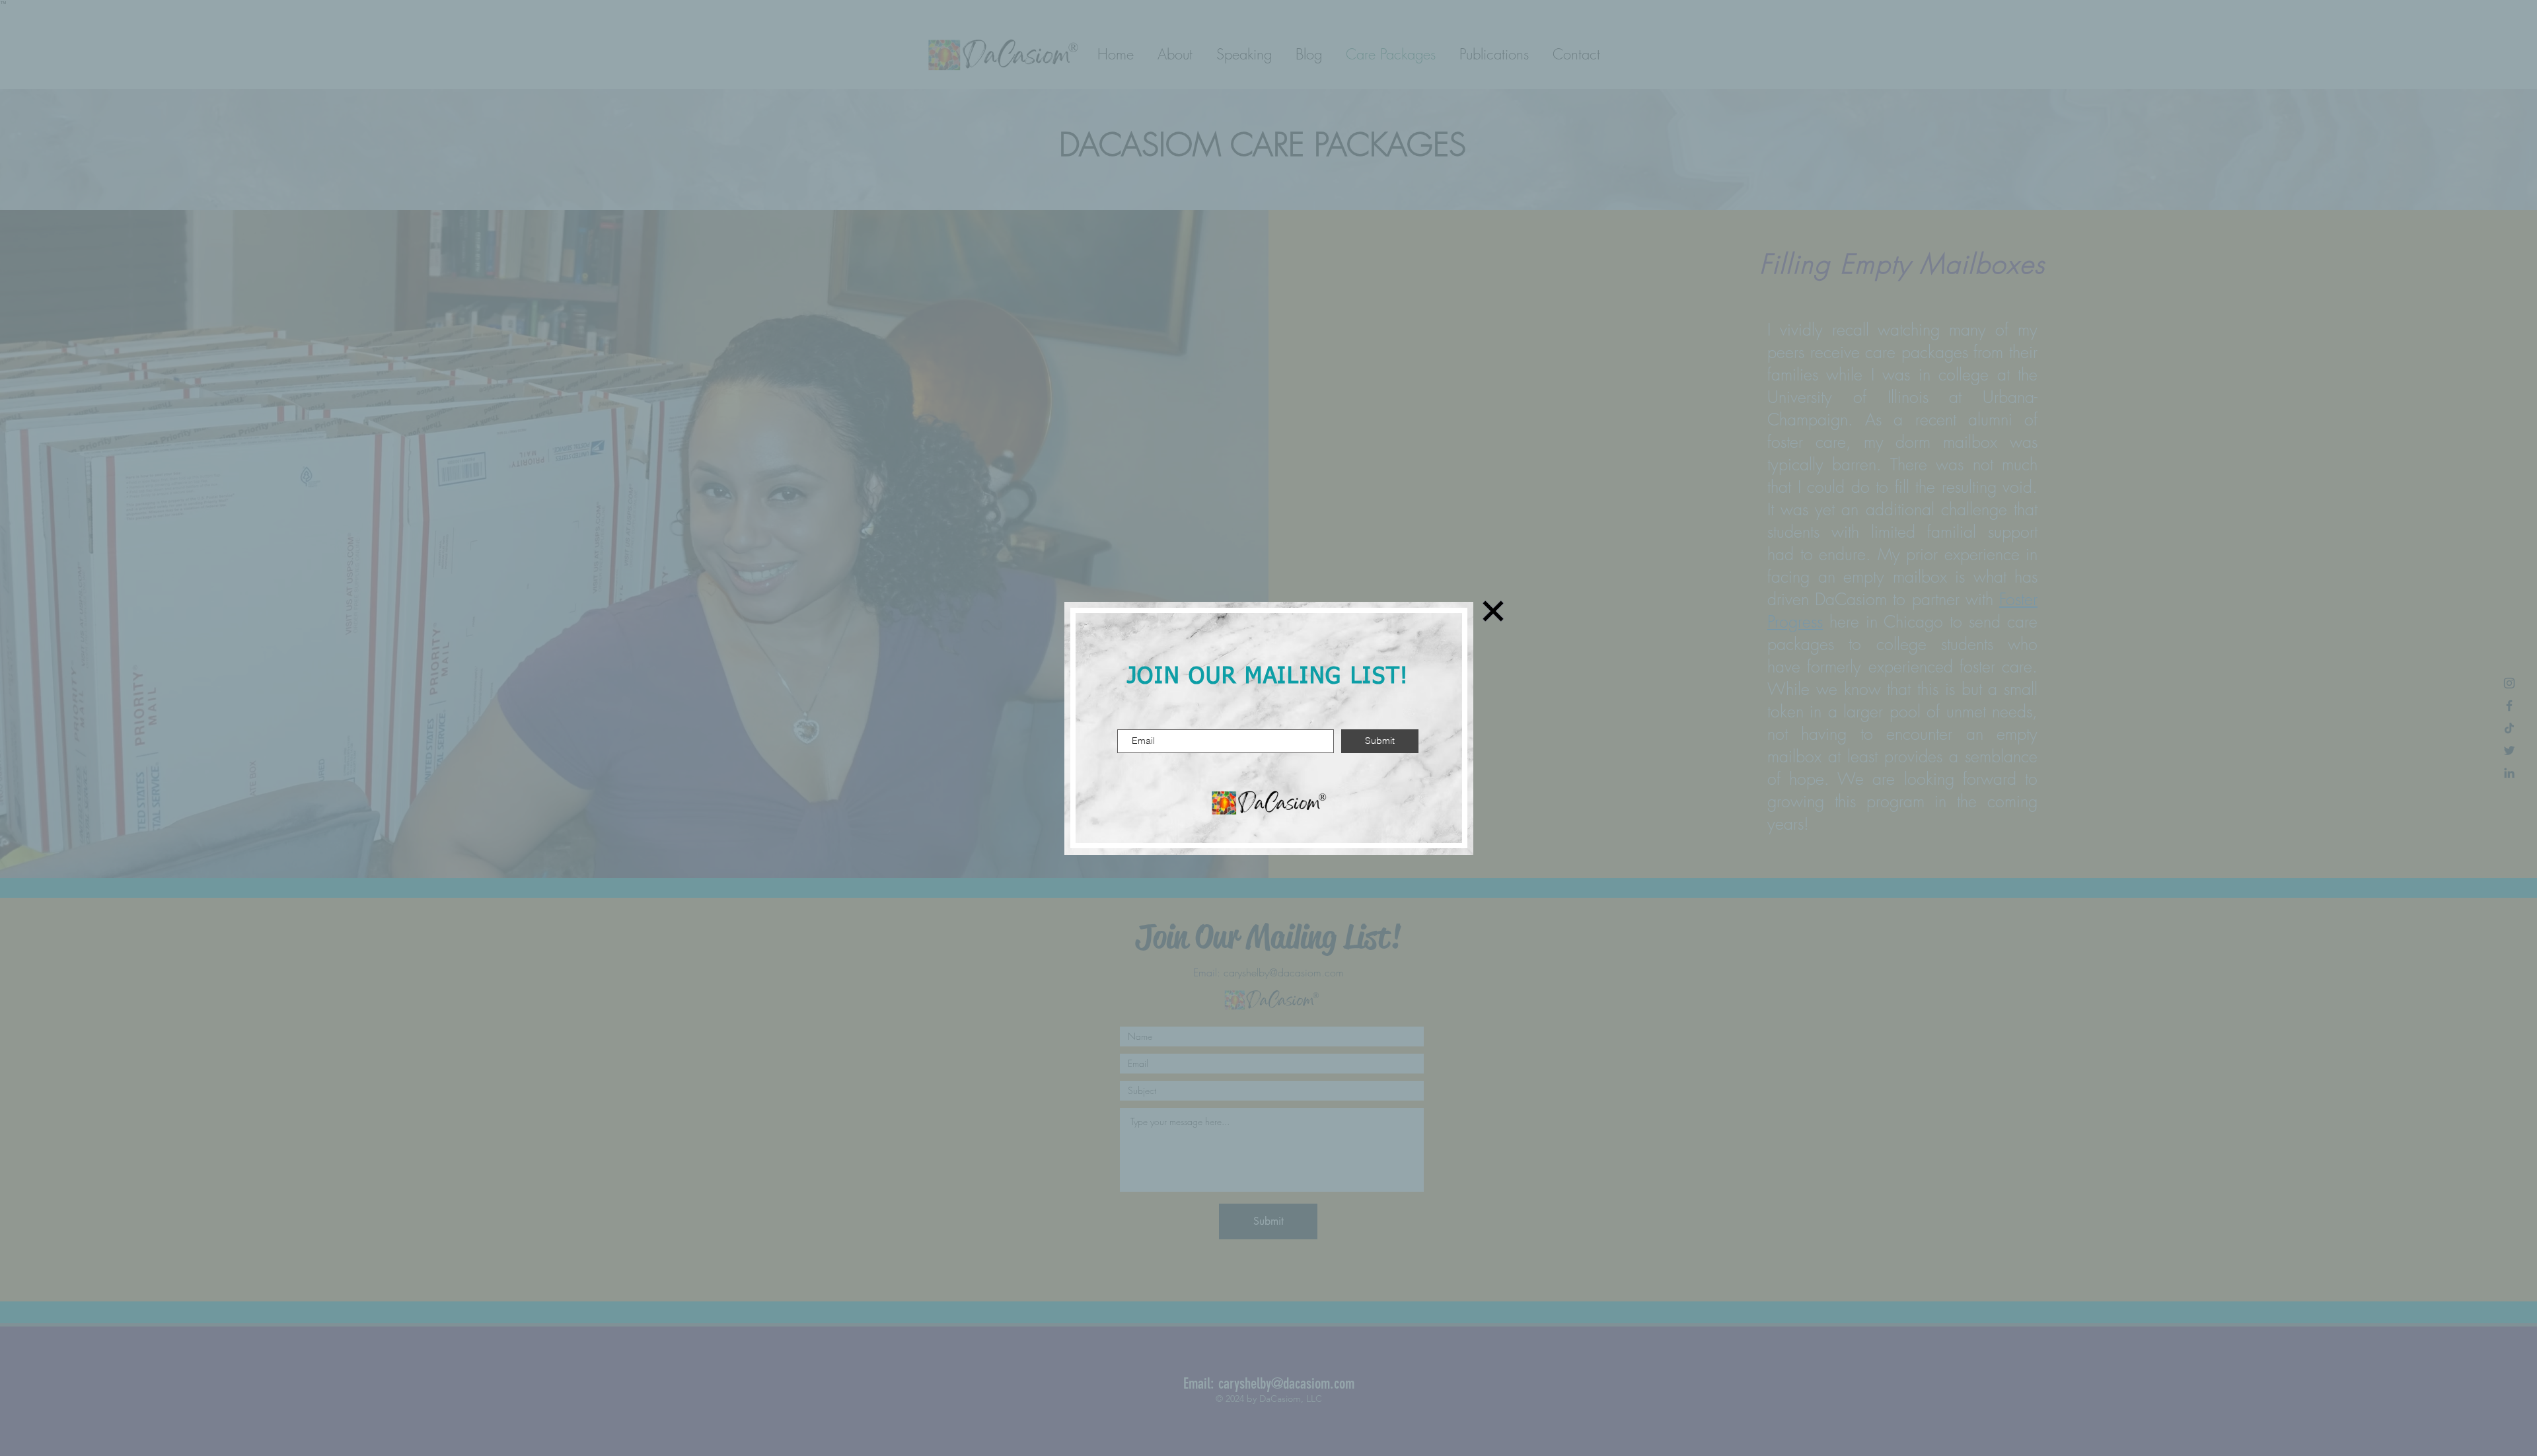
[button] (1493, 611)
